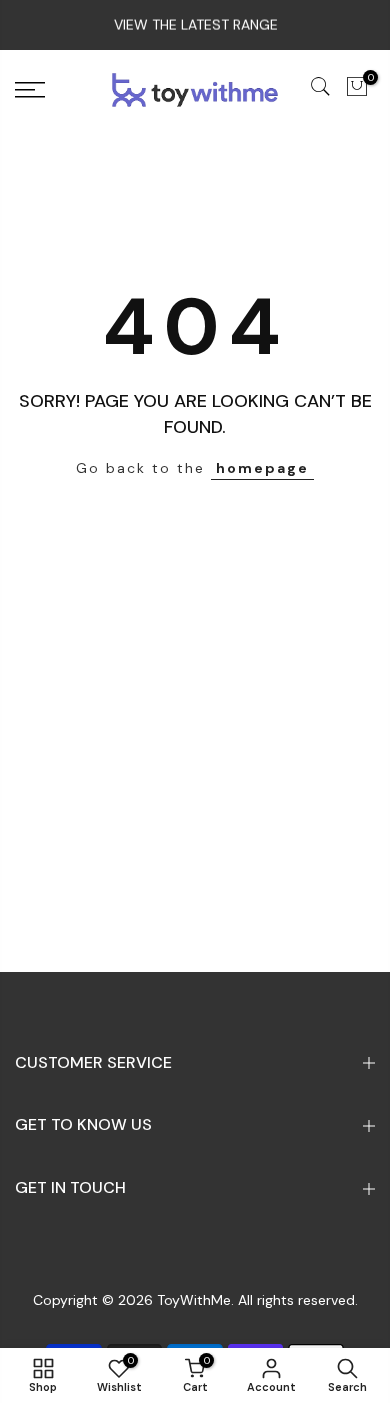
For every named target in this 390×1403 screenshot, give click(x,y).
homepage (262, 468)
